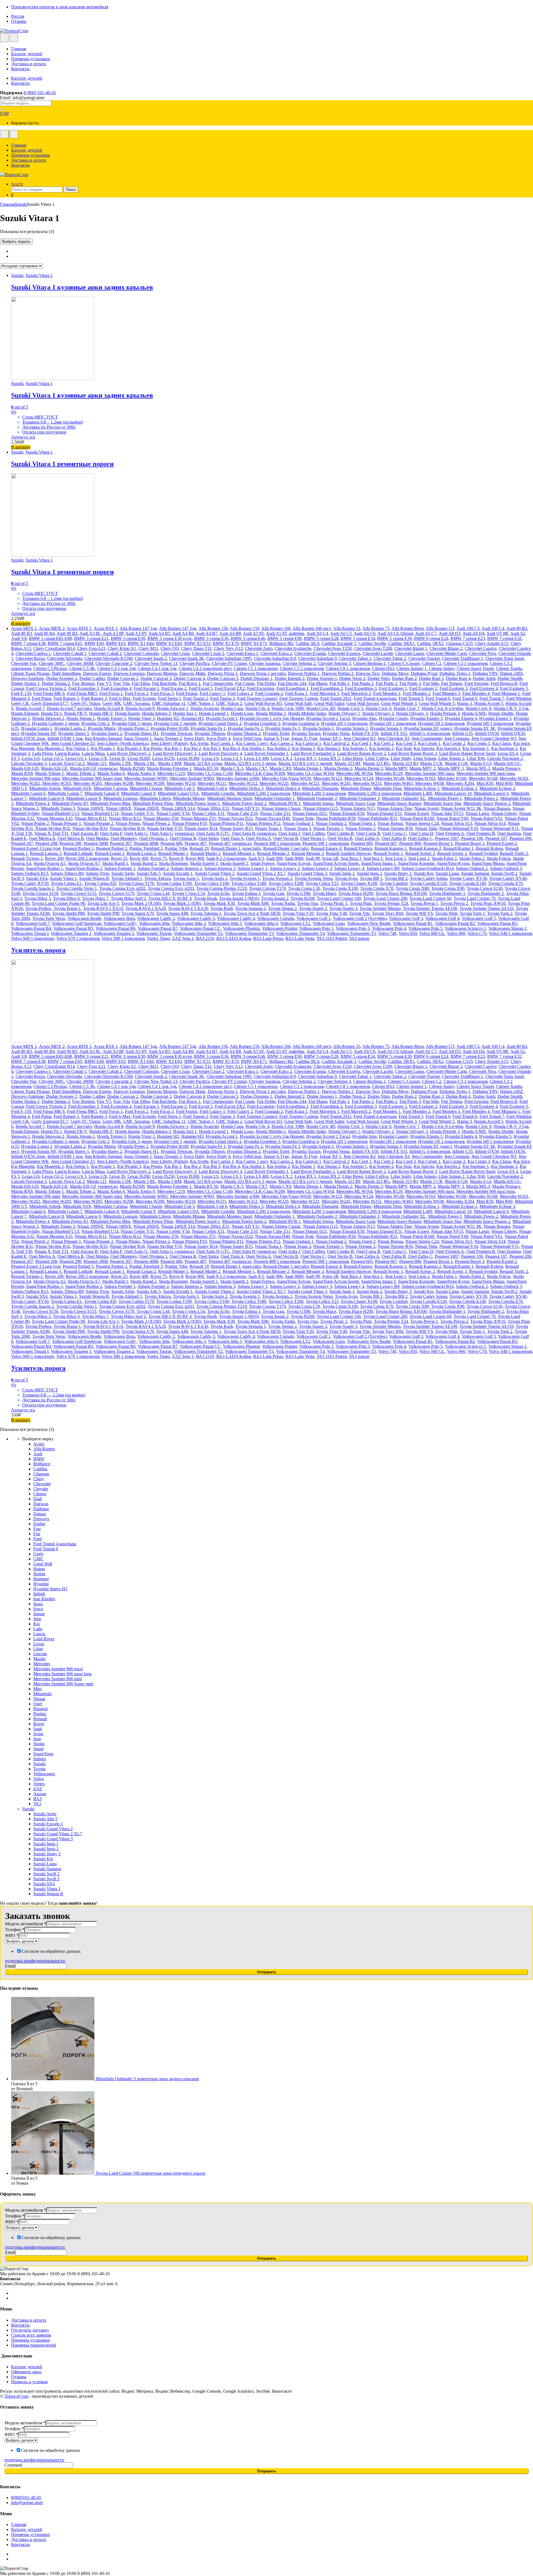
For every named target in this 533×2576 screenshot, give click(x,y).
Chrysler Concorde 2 (114, 663)
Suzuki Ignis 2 (369, 873)
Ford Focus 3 (162, 693)
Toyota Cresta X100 (340, 888)
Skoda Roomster (173, 863)
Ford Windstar (519, 698)
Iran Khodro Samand (103, 738)
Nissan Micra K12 (125, 818)
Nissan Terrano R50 (395, 828)
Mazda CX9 (280, 768)
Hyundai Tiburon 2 (244, 733)
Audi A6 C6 (364, 633)
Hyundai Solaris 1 (318, 728)
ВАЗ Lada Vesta (300, 938)
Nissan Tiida (426, 828)
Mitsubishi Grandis (218, 793)
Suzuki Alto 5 (149, 873)
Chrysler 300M (80, 663)
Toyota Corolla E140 (467, 883)
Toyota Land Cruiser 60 (430, 898)
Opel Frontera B (481, 833)
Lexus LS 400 (256, 758)
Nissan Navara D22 (236, 818)
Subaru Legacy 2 (285, 868)
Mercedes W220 (274, 783)
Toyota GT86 (298, 893)
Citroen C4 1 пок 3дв (116, 668)
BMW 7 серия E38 (28, 643)
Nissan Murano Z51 (198, 818)
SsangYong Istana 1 (379, 863)
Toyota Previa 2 (454, 903)
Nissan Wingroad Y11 (500, 828)
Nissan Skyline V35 (164, 828)
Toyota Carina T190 (174, 883)
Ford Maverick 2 (356, 693)
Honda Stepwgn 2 (48, 718)
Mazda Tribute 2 (81, 773)
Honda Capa (232, 708)
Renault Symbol (483, 853)
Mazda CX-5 (232, 768)
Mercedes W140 (390, 778)
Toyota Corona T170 (267, 888)
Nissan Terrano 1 (328, 828)
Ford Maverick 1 (325, 693)
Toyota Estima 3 (246, 893)
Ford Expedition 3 (361, 688)
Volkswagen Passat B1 (413, 923)
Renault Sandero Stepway (349, 853)
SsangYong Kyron (453, 863)
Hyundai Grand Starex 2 (220, 723)
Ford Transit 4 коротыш (375, 698)
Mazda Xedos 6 (111, 773)
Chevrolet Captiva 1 (33, 653)
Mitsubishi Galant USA (178, 793)
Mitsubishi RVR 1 (285, 803)
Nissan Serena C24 (422, 823)
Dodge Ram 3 (431, 678)
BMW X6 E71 (254, 643)
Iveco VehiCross (247, 738)
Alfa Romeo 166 (276, 628)
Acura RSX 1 (106, 628)
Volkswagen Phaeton (241, 928)
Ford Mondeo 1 (387, 693)
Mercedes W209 (150, 783)
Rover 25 (119, 858)
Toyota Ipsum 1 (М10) (239, 898)
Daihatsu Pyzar (424, 673)
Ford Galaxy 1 (212, 693)
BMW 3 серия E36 (211, 638)
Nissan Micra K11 (91, 818)
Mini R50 (485, 783)
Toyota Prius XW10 (488, 903)
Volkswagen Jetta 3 (189, 923)
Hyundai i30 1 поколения (393, 723)
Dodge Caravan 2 (123, 678)
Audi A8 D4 (473, 633)
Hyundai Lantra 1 (37, 728)
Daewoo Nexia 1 (223, 673)
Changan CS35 (459, 643)
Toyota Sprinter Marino (380, 908)
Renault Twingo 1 (27, 858)
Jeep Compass (457, 738)
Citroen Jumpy (442, 668)
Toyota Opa (307, 903)
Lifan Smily (401, 758)
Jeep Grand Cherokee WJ (494, 738)
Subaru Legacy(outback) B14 (428, 868)
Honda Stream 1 (81, 718)
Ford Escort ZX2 (230, 688)
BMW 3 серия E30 (128, 638)
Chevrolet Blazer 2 (446, 648)
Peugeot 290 (70, 843)
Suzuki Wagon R (94, 878)
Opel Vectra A (258, 838)
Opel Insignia (509, 833)
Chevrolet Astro (259, 648)
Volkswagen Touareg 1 (71, 933)
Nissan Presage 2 (98, 823)
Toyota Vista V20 (298, 913)
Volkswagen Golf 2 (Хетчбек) (360, 918)
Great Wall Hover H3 (263, 703)
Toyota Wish (446, 913)
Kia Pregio (153, 748)
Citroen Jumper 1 (412, 668)
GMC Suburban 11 (169, 703)
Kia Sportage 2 (504, 748)
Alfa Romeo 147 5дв (178, 628)
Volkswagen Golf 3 (406, 918)
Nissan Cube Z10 (242, 813)
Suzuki (21, 204)
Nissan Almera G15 (320, 808)
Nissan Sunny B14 (201, 828)
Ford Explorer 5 (514, 688)
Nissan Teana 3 (297, 828)
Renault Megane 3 (308, 853)
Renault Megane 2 (273, 853)
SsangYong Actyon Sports (336, 863)
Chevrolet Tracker (424, 658)
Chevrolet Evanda (310, 653)
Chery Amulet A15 (492, 643)
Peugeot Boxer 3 (470, 843)
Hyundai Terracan (177, 733)
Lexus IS (117, 758)
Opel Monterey (124, 838)
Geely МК (112, 703)
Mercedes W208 (119, 783)
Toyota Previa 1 (424, 903)
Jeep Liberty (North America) (123, 743)
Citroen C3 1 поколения (466, 663)
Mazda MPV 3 (451, 768)
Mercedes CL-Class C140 (210, 773)
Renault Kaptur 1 (458, 848)
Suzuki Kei (423, 873)
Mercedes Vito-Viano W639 (286, 778)
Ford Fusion (187, 693)
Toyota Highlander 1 (447, 893)
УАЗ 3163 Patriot (332, 938)
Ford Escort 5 (201, 688)
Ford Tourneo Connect (257, 698)
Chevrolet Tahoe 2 (390, 658)
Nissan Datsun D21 (310, 813)
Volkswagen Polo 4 (389, 928)
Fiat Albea (141, 683)
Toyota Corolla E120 (428, 883)
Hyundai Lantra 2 (70, 728)
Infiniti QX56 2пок (28, 738)
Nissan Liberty (504, 813)
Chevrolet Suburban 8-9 (275, 658)
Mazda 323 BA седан (203, 763)
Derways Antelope (27, 678)
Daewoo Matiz (192, 673)
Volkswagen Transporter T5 (351, 933)
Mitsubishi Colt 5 (179, 788)
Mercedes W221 (305, 783)
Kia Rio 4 (231, 748)
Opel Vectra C (313, 838)
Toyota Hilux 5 (37, 898)
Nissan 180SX (119, 808)
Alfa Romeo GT (440, 628)
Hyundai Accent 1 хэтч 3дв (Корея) (272, 718)
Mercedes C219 (171, 773)
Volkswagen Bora (119, 918)
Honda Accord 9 (140, 708)
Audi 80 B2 (517, 628)
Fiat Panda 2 (363, 683)
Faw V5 (104, 683)
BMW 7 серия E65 (65, 643)
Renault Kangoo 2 (425, 848)
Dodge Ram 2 (404, 678)
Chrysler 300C (51, 663)
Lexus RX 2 (329, 758)
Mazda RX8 (22, 773)
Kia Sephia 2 (278, 748)
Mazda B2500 (132, 768)
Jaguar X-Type (304, 738)
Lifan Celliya (377, 758)
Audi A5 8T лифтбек (285, 633)
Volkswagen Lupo (329, 923)
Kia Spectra (424, 748)
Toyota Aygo (346, 878)
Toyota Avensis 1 (245, 878)
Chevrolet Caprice (481, 648)
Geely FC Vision (85, 703)
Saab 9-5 (256, 858)
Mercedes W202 (26, 783)
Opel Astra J (289, 833)
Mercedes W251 (367, 783)
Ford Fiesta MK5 (82, 693)
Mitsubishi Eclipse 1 (422, 788)
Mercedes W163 (421, 778)
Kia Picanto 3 (129, 748)
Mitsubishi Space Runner (399, 803)
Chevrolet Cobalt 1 (70, 653)
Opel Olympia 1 (153, 838)
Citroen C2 (432, 663)
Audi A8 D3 (450, 633)
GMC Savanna (136, 703)
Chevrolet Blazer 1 (411, 648)
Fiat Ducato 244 (292, 683)
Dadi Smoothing (66, 673)
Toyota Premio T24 (391, 903)
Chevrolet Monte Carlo (447, 653)
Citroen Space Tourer (475, 668)
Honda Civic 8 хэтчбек (443, 708)
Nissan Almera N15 (357, 808)
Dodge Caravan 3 (156, 678)
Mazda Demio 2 (338, 768)
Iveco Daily (194, 738)
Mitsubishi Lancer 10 (453, 793)
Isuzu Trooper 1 (138, 738)
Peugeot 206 (520, 838)
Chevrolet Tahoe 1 (355, 658)
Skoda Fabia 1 (444, 858)
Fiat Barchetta (164, 683)
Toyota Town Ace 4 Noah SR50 (252, 913)
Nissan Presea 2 (156, 823)
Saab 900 (274, 858)
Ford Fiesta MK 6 (49, 693)
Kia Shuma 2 (329, 748)
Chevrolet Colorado (141, 653)
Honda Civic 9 (478, 708)
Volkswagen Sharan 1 (507, 928)
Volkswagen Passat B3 (497, 923)
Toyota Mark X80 (253, 903)
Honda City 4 (257, 708)
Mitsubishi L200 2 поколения (263, 793)
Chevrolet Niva (483, 653)
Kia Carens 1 (222, 743)
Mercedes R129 (389, 773)
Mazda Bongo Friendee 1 (169, 768)
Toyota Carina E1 (66, 883)
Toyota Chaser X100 (359, 883)
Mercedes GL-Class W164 (311, 773)
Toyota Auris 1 (186, 878)
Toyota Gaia (273, 893)
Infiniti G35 (462, 733)
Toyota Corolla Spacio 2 (32, 888)
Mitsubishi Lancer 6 (491, 793)
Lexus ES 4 (508, 753)
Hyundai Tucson (306, 733)
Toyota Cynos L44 (153, 893)
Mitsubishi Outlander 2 (317, 798)
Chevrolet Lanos (410, 653)
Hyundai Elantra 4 (461, 718)
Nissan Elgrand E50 (347, 813)
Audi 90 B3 (67, 633)
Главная (19, 49)
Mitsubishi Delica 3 (246, 788)
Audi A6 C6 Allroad (395, 633)
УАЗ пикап (359, 938)
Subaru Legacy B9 (383, 868)
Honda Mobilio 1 (271, 713)
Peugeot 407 (196, 843)
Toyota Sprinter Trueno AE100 (430, 908)
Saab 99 (313, 858)
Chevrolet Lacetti (378, 653)
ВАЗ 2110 (205, 938)
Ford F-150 (21, 693)
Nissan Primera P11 (226, 823)
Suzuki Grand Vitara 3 (307, 873)
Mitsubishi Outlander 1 (274, 798)
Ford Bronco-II (504, 683)
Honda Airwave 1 (173, 708)
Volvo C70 (477, 933)
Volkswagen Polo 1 (316, 928)
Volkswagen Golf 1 (314, 918)
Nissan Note (303, 818)
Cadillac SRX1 (401, 643)
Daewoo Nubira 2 (338, 673)
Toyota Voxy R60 (388, 913)
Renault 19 (199, 848)
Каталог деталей (27, 54)
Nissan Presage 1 (66, 823)
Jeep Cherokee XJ (394, 738)
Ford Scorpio (144, 698)
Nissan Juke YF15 (447, 813)
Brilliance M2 (281, 643)
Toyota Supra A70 (138, 913)
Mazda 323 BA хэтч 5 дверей (305, 763)
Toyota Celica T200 (286, 883)
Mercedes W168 (483, 778)
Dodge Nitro (379, 678)
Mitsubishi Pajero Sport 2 (244, 803)
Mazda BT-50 (206, 768)
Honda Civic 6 (379, 708)
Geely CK (20, 703)
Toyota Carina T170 (136, 883)
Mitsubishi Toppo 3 (58, 808)
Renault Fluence (358, 848)
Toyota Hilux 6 (66, 898)
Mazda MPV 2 (423, 768)
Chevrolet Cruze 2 (208, 653)
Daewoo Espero (97, 673)
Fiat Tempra (452, 683)
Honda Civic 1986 (288, 708)
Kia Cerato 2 (454, 743)
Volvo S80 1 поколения (123, 938)
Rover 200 (54, 858)
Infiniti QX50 (487, 733)
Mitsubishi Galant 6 (28, 793)
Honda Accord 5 (489, 703)
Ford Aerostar (476, 683)
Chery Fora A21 (91, 648)
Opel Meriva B (71, 838)
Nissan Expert (417, 813)
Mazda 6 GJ (481, 763)
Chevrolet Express (344, 653)
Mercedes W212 (243, 783)
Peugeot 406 (171, 843)
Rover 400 (139, 858)
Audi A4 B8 (230, 633)
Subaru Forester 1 (120, 868)
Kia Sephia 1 (253, 748)
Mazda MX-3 (478, 768)
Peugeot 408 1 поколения (277, 843)
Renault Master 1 (173, 853)
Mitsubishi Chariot (146, 788)
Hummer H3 (192, 718)
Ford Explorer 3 (453, 688)
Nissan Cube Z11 (275, 813)
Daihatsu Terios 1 (455, 673)
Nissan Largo (477, 813)
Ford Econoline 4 (116, 688)
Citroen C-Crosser (404, 663)
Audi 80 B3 (22, 633)
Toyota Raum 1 (67, 908)
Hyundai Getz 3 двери (132, 723)
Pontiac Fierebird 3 (146, 848)
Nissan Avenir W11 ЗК (461, 808)
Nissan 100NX (90, 808)
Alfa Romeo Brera (408, 628)
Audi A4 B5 (159, 633)
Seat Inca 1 (373, 858)
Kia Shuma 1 (304, 748)
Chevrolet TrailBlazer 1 (462, 658)
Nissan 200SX (146, 808)
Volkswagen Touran (154, 933)
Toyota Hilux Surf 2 (128, 898)
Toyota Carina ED (100, 883)
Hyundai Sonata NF (39, 733)
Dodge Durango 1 (256, 678)
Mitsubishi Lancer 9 (84, 798)
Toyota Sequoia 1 (251, 908)
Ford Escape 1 (146, 688)
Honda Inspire (127, 713)
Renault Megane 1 (239, 853)
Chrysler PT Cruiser (229, 663)
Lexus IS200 (139, 758)
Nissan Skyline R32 (53, 828)
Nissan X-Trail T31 (51, 833)
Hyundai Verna (336, 733)
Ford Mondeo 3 (446, 693)
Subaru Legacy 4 (349, 868)
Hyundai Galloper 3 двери (56, 723)
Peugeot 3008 (96, 843)
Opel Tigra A (232, 838)
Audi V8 (19, 638)
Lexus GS (31, 758)
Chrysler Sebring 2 (299, 663)
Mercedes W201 (514, 778)
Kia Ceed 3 (406, 743)
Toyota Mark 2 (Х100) (141, 903)
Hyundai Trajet (276, 733)
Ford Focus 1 (111, 693)
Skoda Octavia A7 (84, 863)
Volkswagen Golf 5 (479, 918)
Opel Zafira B (394, 838)
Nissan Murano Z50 (161, 818)
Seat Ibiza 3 (351, 858)
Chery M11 (148, 648)
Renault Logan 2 (141, 853)
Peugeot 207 (22, 843)
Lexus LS (210, 758)
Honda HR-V (101, 713)
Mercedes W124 (359, 778)
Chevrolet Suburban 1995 (229, 658)
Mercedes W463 (398, 783)
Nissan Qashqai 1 (298, 823)
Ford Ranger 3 (94, 698)
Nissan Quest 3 (362, 823)
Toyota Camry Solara (428, 878)
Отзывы (19, 21)
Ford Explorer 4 (484, 688)
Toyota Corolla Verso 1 (76, 888)
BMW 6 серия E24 (431, 638)
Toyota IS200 (303, 898)
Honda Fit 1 (51, 713)
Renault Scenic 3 (452, 853)
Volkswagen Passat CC (200, 928)
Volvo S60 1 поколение (33, 938)
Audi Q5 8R (497, 633)
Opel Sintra (208, 838)
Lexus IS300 (188, 758)
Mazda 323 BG (376, 763)
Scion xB (330, 858)
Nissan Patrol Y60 (452, 818)
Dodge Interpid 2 (290, 678)
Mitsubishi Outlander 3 (359, 798)
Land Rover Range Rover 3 (413, 753)
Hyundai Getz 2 (95, 723)
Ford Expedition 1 (292, 688)
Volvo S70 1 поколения (78, 938)
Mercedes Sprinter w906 (238, 778)
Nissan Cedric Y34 (173, 813)
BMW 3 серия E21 (91, 638)
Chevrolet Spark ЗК (187, 658)
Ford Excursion (261, 688)
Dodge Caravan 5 (223, 678)
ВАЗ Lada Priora (268, 938)
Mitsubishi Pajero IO (70, 803)
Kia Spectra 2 (448, 748)
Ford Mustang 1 (506, 693)
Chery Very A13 (228, 648)
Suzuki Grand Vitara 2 (215, 873)
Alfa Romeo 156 (213, 628)
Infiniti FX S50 (365, 733)
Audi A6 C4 (317, 633)
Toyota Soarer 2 (313, 908)
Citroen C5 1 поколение (256, 668)
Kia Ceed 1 (361, 743)
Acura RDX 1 (79, 628)
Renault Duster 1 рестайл (286, 848)
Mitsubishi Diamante (320, 788)
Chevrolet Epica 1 (242, 653)
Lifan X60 (476, 758)
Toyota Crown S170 (116, 893)
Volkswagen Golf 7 (33, 923)
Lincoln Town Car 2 (67, 763)
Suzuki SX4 (37, 878)
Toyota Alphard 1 (127, 878)
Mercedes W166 (452, 778)
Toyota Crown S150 (40, 893)
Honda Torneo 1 (112, 718)
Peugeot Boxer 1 (438, 843)
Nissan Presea (128, 823)
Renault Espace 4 (326, 848)
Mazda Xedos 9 (141, 773)
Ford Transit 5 (411, 698)
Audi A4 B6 (183, 633)
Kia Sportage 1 (476, 748)
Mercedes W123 (328, 778)
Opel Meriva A (42, 838)
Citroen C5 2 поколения (302, 668)
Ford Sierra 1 (169, 698)
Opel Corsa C (395, 833)
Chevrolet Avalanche (293, 648)
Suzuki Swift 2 (504, 873)
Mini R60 (504, 783)
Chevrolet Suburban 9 (317, 658)
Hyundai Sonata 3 (386, 728)
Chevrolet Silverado (65, 658)
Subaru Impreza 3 (220, 868)
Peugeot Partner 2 (112, 848)
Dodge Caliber (92, 678)
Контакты (20, 69)
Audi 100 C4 (493, 628)
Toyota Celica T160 (212, 883)
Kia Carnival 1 (308, 743)
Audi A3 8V (136, 633)
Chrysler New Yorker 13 (156, 663)
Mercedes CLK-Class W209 (260, 773)
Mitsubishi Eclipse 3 (497, 788)
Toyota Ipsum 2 (275, 898)
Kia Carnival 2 (336, 743)
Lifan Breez (353, 758)
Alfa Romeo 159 (245, 628)
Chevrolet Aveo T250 (333, 648)
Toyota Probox (38, 908)
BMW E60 (94, 643)
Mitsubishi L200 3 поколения (319, 793)
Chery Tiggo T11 (196, 648)
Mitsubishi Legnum (120, 798)
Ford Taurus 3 (222, 698)
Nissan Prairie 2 (35, 823)
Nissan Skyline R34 (127, 828)
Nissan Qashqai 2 (331, 823)
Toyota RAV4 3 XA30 (188, 908)
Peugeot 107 (496, 838)
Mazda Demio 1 (308, 768)
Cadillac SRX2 (430, 643)
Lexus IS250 (163, 758)
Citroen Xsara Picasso (30, 673)
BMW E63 (116, 643)
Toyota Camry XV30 (468, 878)
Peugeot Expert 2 (502, 843)
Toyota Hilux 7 (95, 898)
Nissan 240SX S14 (178, 808)
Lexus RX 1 (305, 758)
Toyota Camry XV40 (508, 878)
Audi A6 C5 (341, 633)
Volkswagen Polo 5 (425, 928)
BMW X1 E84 (141, 643)
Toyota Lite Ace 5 (103, 903)
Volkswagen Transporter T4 (300, 933)
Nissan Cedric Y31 (137, 813)
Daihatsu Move (395, 673)
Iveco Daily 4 (218, 738)
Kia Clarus (502, 743)
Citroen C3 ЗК (82, 668)
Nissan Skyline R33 (90, 828)
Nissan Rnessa (390, 823)
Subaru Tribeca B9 (67, 873)
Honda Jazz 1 (185, 713)
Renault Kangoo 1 (391, 848)
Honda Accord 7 (30, 708)
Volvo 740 (387, 933)
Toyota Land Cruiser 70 (475, 898)
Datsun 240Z (511, 673)
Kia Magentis (23, 748)
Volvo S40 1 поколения (510, 933)
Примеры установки (31, 59)
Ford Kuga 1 (296, 693)
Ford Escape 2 (174, 688)
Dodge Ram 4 (458, 678)
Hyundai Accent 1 (222, 718)
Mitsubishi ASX (77, 788)
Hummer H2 (168, 718)
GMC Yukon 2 (229, 703)
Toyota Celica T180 (249, 883)
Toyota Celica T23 (322, 883)
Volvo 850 (408, 933)
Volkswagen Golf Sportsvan (77, 923)
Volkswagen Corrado (276, 918)
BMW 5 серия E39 (394, 638)
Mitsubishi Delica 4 (283, 788)
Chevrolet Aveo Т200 (373, 648)
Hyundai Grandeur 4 (301, 723)
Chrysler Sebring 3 (334, 663)
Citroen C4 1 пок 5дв (157, 668)
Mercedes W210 (181, 783)
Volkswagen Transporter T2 (198, 933)
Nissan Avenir (426, 808)
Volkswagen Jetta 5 (225, 923)
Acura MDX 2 (52, 628)
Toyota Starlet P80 (68, 913)
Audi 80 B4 (44, 633)
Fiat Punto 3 (410, 683)
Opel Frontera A (450, 833)
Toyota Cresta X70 (377, 888)
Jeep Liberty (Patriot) (169, 743)
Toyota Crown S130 (485, 888)
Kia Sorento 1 (355, 748)
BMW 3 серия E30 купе (170, 638)
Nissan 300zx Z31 (213, 808)
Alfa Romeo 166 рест (312, 628)
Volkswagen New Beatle (369, 923)
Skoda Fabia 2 (472, 858)
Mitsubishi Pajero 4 (32, 803)
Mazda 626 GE (54, 768)
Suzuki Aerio (123, 873)
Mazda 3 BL (145, 763)
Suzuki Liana (447, 873)
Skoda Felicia (499, 858)
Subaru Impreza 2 (187, 868)
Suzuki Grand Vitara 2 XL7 (261, 873)
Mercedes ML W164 (354, 773)
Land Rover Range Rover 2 (361, 753)
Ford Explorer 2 (423, 688)
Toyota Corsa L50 (304, 888)
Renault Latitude (78, 853)
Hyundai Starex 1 (74, 733)
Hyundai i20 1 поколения (344, 723)
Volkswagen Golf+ (120, 923)
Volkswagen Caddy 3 (196, 918)
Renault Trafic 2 (514, 853)
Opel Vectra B (286, 838)
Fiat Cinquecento (218, 683)
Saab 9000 (294, 858)
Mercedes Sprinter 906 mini (35, 778)
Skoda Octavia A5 (49, 863)
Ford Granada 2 (269, 693)
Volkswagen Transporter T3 (249, 933)
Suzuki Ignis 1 (342, 873)
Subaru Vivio (97, 873)
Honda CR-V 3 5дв (511, 708)
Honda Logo (242, 713)
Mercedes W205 (88, 783)
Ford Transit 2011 (336, 698)
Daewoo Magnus (162, 673)
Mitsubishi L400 (418, 793)
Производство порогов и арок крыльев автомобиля (60, 7)
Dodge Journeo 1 (322, 678)
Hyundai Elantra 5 (495, 718)
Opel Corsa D (421, 833)
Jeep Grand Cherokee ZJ (73, 743)
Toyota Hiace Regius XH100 (401, 893)
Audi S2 (518, 633)
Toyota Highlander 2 (486, 893)
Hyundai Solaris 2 (352, 728)
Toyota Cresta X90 (448, 888)
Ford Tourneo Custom (299, 698)
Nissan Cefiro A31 (208, 813)
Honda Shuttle (501, 713)
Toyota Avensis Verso (314, 878)
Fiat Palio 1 (340, 683)
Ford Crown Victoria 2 (46, 688)
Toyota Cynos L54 (188, 893)
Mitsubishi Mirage (189, 798)
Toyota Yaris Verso (49, 918)
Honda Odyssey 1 (344, 713)
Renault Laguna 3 (46, 853)
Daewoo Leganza (129, 673)
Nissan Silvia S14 (490, 823)
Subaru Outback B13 (30, 873)
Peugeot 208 (46, 843)
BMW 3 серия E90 (285, 638)
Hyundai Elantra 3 (426, 718)
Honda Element (25, 713)
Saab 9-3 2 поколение (226, 858)
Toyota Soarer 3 (343, 908)
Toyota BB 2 (396, 878)
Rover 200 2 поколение (87, 858)
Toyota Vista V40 (331, 913)
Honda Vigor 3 (141, 718)
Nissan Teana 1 (268, 828)
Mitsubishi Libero (155, 798)
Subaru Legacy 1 (253, 868)
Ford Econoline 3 (84, 688)
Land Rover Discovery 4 (220, 753)
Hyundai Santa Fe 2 (245, 728)
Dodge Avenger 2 (62, 678)
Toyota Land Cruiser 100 (339, 898)
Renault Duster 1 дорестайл (236, 848)
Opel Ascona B (84, 833)
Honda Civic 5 (350, 708)
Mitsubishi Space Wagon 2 (487, 803)
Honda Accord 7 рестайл (69, 708)
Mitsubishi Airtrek (45, 788)
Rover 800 (195, 858)
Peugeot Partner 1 (78, 848)
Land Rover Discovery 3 (174, 753)
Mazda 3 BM (170, 763)
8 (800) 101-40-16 (40, 93)
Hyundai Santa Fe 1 (208, 728)
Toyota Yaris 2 (500, 913)
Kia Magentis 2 (50, 748)
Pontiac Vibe (176, 848)
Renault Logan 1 (110, 853)
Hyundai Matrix (102, 728)
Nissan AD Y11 (245, 808)
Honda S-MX (474, 713)
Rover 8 (176, 858)
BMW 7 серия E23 (468, 638)
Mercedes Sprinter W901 (146, 778)
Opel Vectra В (340, 838)
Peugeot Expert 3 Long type (36, 848)
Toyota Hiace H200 (356, 893)
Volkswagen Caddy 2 (156, 918)
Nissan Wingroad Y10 (459, 828)
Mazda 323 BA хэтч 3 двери (250, 763)
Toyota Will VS (419, 913)
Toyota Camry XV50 (30, 883)
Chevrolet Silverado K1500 (109, 658)
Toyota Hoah (205, 898)
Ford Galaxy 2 (240, 693)
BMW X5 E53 (197, 643)
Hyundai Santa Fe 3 (283, 728)
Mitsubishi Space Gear (355, 803)
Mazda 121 (97, 763)
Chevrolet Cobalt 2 (105, 653)
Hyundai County (394, 718)
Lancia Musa (93, 753)
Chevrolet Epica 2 (276, 653)
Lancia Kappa (67, 753)
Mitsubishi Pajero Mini (110, 803)
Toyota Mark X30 (219, 903)
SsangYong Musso (488, 863)
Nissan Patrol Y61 (487, 818)
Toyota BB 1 (371, 878)
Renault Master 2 (205, 853)
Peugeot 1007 (447, 838)
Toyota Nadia (283, 903)
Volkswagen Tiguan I (30, 933)
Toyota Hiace (324, 893)
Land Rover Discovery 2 (129, 753)
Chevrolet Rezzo (30, 658)
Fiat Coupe (245, 683)
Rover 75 (159, 858)
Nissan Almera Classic (281, 808)
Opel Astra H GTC (213, 833)
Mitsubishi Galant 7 (65, 793)
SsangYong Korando (416, 863)
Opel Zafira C (420, 838)
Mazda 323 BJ (405, 763)
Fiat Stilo (431, 683)
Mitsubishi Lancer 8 (46, 798)
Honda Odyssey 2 (378, 713)
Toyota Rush (222, 908)
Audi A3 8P (113, 633)
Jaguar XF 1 (330, 738)
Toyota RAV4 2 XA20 (146, 908)
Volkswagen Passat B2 (455, 923)
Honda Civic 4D (321, 708)
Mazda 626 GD (25, 768)
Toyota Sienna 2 (282, 908)
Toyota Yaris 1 (472, 913)
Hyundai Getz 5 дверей (175, 723)
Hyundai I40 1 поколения (490, 723)
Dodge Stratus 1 (25, 683)
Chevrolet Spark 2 (151, 658)
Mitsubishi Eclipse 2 (459, 788)
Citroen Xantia (509, 668)
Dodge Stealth (510, 678)
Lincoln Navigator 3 (29, 763)
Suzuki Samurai (475, 873)
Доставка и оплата (29, 64)
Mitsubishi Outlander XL (404, 798)
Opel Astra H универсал (254, 833)
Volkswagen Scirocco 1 (465, 928)
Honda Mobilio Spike (307, 713)
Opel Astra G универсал (172, 833)
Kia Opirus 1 (77, 748)
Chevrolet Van (24, 663)
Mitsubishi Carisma (110, 788)
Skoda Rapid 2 (144, 863)
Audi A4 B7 (207, 633)
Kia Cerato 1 (429, 743)
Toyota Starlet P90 (103, 913)
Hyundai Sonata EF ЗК (475, 728)
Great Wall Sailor (329, 703)
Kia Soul (404, 748)
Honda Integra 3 (156, 713)
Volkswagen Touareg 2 (114, 933)
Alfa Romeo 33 (347, 628)
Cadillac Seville (372, 643)
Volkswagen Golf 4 (442, 918)
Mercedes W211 (212, 783)
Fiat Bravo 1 (190, 683)
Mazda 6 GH (456, 763)
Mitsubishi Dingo (356, 788)
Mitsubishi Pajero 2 (481, 798)
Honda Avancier (205, 708)
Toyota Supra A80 (172, 913)
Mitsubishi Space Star (442, 803)
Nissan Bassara (497, 808)
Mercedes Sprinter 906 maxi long (486, 773)
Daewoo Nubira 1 (304, 673)
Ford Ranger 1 (66, 698)
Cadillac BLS (308, 643)
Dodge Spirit (484, 678)
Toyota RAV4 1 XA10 (103, 908)
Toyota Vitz (359, 913)
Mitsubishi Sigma (318, 803)
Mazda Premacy (506, 768)
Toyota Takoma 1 (206, 913)
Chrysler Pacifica (195, 663)
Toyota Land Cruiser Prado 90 (58, 903)
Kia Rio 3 (212, 748)
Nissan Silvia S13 (457, 823)
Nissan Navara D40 (272, 818)
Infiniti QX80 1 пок (65, 738)
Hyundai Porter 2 (133, 728)
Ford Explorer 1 (393, 688)
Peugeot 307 (121, 843)
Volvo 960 (456, 933)
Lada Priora (42, 753)
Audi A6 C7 (426, 633)
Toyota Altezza (158, 878)
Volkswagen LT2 (295, 923)
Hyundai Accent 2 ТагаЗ (328, 718)
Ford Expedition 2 (327, 688)
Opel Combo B (340, 833)
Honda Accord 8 (109, 708)
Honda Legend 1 (214, 713)
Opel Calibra (314, 833)
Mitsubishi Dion (388, 788)
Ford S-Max (120, 698)
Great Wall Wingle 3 (399, 703)
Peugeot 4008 (146, 843)
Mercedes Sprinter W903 (192, 778)
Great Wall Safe (298, 703)
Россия (18, 16)
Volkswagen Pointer (280, 928)
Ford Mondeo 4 (476, 693)
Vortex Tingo (158, 938)
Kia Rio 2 (192, 748)
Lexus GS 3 (76, 758)
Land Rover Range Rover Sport (467, 753)
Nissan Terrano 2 (360, 828)
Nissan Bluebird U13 (61, 813)
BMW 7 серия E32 (504, 638)
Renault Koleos (489, 848)
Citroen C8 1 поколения (348, 668)
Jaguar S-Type (276, 738)
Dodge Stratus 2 (56, 683)
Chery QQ (170, 648)
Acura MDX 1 (24, 628)
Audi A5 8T (253, 633)
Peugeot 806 (410, 843)
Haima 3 (464, 703)
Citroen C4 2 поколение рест (205, 668)
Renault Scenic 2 (420, 853)
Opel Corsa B (368, 833)
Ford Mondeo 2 (417, 693)
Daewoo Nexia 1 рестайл (263, 673)
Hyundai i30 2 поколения (441, 723)
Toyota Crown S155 (78, 893)
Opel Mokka (97, 838)
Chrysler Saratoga (265, 663)
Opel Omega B (183, 838)
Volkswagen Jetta (154, 923)
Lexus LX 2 (282, 758)
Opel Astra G (136, 833)
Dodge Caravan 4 (189, 678)
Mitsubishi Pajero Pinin (153, 803)
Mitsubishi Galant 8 (102, 793)
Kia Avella (199, 743)
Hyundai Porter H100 (169, 728)
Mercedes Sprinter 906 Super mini (92, 778)
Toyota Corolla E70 (505, 883)
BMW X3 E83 (169, 643)
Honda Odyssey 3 (412, 713)
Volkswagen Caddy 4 (236, 918)
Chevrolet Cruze (175, 653)
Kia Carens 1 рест (252, 743)
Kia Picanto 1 (103, 748)
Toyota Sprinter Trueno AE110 (487, 908)
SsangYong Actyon (294, 863)
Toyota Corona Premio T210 (222, 888)
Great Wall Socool (363, 703)
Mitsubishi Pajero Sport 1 (198, 803)
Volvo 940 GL (432, 933)
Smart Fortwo (262, 863)
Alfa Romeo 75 (376, 628)
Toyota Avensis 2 (277, 878)
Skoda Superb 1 (204, 863)
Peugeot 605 (362, 843)
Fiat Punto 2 (387, 683)
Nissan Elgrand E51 (384, 813)
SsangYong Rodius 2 (84, 868)
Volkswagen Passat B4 (31, 928)
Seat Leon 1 (396, 858)
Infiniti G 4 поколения (430, 733)
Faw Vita (122, 683)
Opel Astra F (111, 833)
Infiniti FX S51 (394, 733)
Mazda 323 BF (348, 763)
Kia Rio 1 (173, 748)
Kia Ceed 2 (384, 743)
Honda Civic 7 (407, 708)
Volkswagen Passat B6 (115, 928)
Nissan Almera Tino (394, 808)
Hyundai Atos (364, 718)
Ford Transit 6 (438, 698)
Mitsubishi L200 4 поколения (374, 793)
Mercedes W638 (429, 783)
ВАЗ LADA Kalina (234, 938)
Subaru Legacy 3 (317, 868)
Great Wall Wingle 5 (437, 703)
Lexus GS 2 (52, 758)
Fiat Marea (318, 683)
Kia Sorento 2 (381, 748)
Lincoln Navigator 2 (505, 758)
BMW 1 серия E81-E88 (50, 638)
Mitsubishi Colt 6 (212, 788)
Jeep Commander (427, 738)
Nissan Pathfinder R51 (378, 818)
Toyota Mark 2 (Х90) (182, 903)
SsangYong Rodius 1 (45, 868)
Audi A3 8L (90, 633)
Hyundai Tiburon (210, 733)
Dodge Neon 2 (352, 678)
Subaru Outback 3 (506, 868)
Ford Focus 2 (137, 693)
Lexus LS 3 (231, 758)
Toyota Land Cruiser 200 (385, 898)
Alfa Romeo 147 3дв (138, 628)
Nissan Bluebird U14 (100, 813)
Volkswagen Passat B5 (73, 928)
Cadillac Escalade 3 (339, 643)
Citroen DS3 (383, 668)
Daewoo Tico (368, 673)
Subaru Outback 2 (472, 868)
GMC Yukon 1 (201, 703)
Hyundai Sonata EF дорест (428, 728)
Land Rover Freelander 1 (266, 753)
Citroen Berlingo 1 (369, 663)
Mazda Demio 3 (369, 768)
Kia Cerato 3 (479, 743)
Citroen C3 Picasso (50, 668)
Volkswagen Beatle (84, 918)
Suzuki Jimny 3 (398, 873)
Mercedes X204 (460, 783)
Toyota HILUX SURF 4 (170, 898)
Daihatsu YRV (485, 673)
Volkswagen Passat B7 (158, 928)
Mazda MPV (396, 768)
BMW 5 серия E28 (321, 638)
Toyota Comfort (394, 883)
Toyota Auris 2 (214, 878)
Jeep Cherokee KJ (359, 738)
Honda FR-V (76, 713)
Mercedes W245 (336, 783)
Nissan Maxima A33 (54, 818)
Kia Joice (521, 743)
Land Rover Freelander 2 (313, 753)
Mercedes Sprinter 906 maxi (429, 773)
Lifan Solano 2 (451, 758)
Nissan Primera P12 (263, 823)
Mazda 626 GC (507, 763)
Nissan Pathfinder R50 (336, 818)
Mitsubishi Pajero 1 (445, 798)
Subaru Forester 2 (153, 868)
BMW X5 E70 (226, 643)
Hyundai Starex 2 (107, 733)
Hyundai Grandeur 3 (262, 723)
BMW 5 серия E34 (358, 638)
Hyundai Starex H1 (141, 733)
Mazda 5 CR (431, 763)
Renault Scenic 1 (388, 853)
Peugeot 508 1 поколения (325, 843)
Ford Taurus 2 (196, 698)
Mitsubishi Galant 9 (138, 793)
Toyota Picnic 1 (334, 903)
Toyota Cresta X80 (412, 888)
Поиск (71, 190)
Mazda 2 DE (120, 763)
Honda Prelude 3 (445, 713)
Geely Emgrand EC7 (50, 703)
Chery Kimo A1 (122, 648)
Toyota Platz (361, 903)
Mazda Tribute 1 (49, 773)
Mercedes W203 (57, 783)
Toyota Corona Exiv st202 (122, 888)
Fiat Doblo (266, 683)
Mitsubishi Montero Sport (230, 798)
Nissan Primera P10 (189, 823)
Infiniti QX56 (513, 733)
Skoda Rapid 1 (115, 863)
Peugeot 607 (386, 843)
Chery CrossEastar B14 (54, 648)
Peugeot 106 (472, 838)
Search (17, 184)
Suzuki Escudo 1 (178, 873)
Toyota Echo (218, 893)
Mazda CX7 (257, 768)
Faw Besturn (83, 683)
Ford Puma (42, 698)
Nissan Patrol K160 (417, 818)
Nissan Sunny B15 (236, 828)
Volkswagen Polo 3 (353, 928)
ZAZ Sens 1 (183, 938)
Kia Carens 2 (282, 743)
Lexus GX (98, 758)
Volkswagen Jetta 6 (261, 923)
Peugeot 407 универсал (230, 843)
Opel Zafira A (367, 838)
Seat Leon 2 (419, 858)
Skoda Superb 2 (234, 863)
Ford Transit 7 (492, 698)
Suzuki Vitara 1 (39, 275)
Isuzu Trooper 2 (168, 738)
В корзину (21, 447)
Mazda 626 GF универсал (94, 768)
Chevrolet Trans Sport (505, 658)
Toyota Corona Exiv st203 (171, 888)
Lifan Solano (425, 758)
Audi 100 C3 (468, 628)
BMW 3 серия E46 (248, 638)
